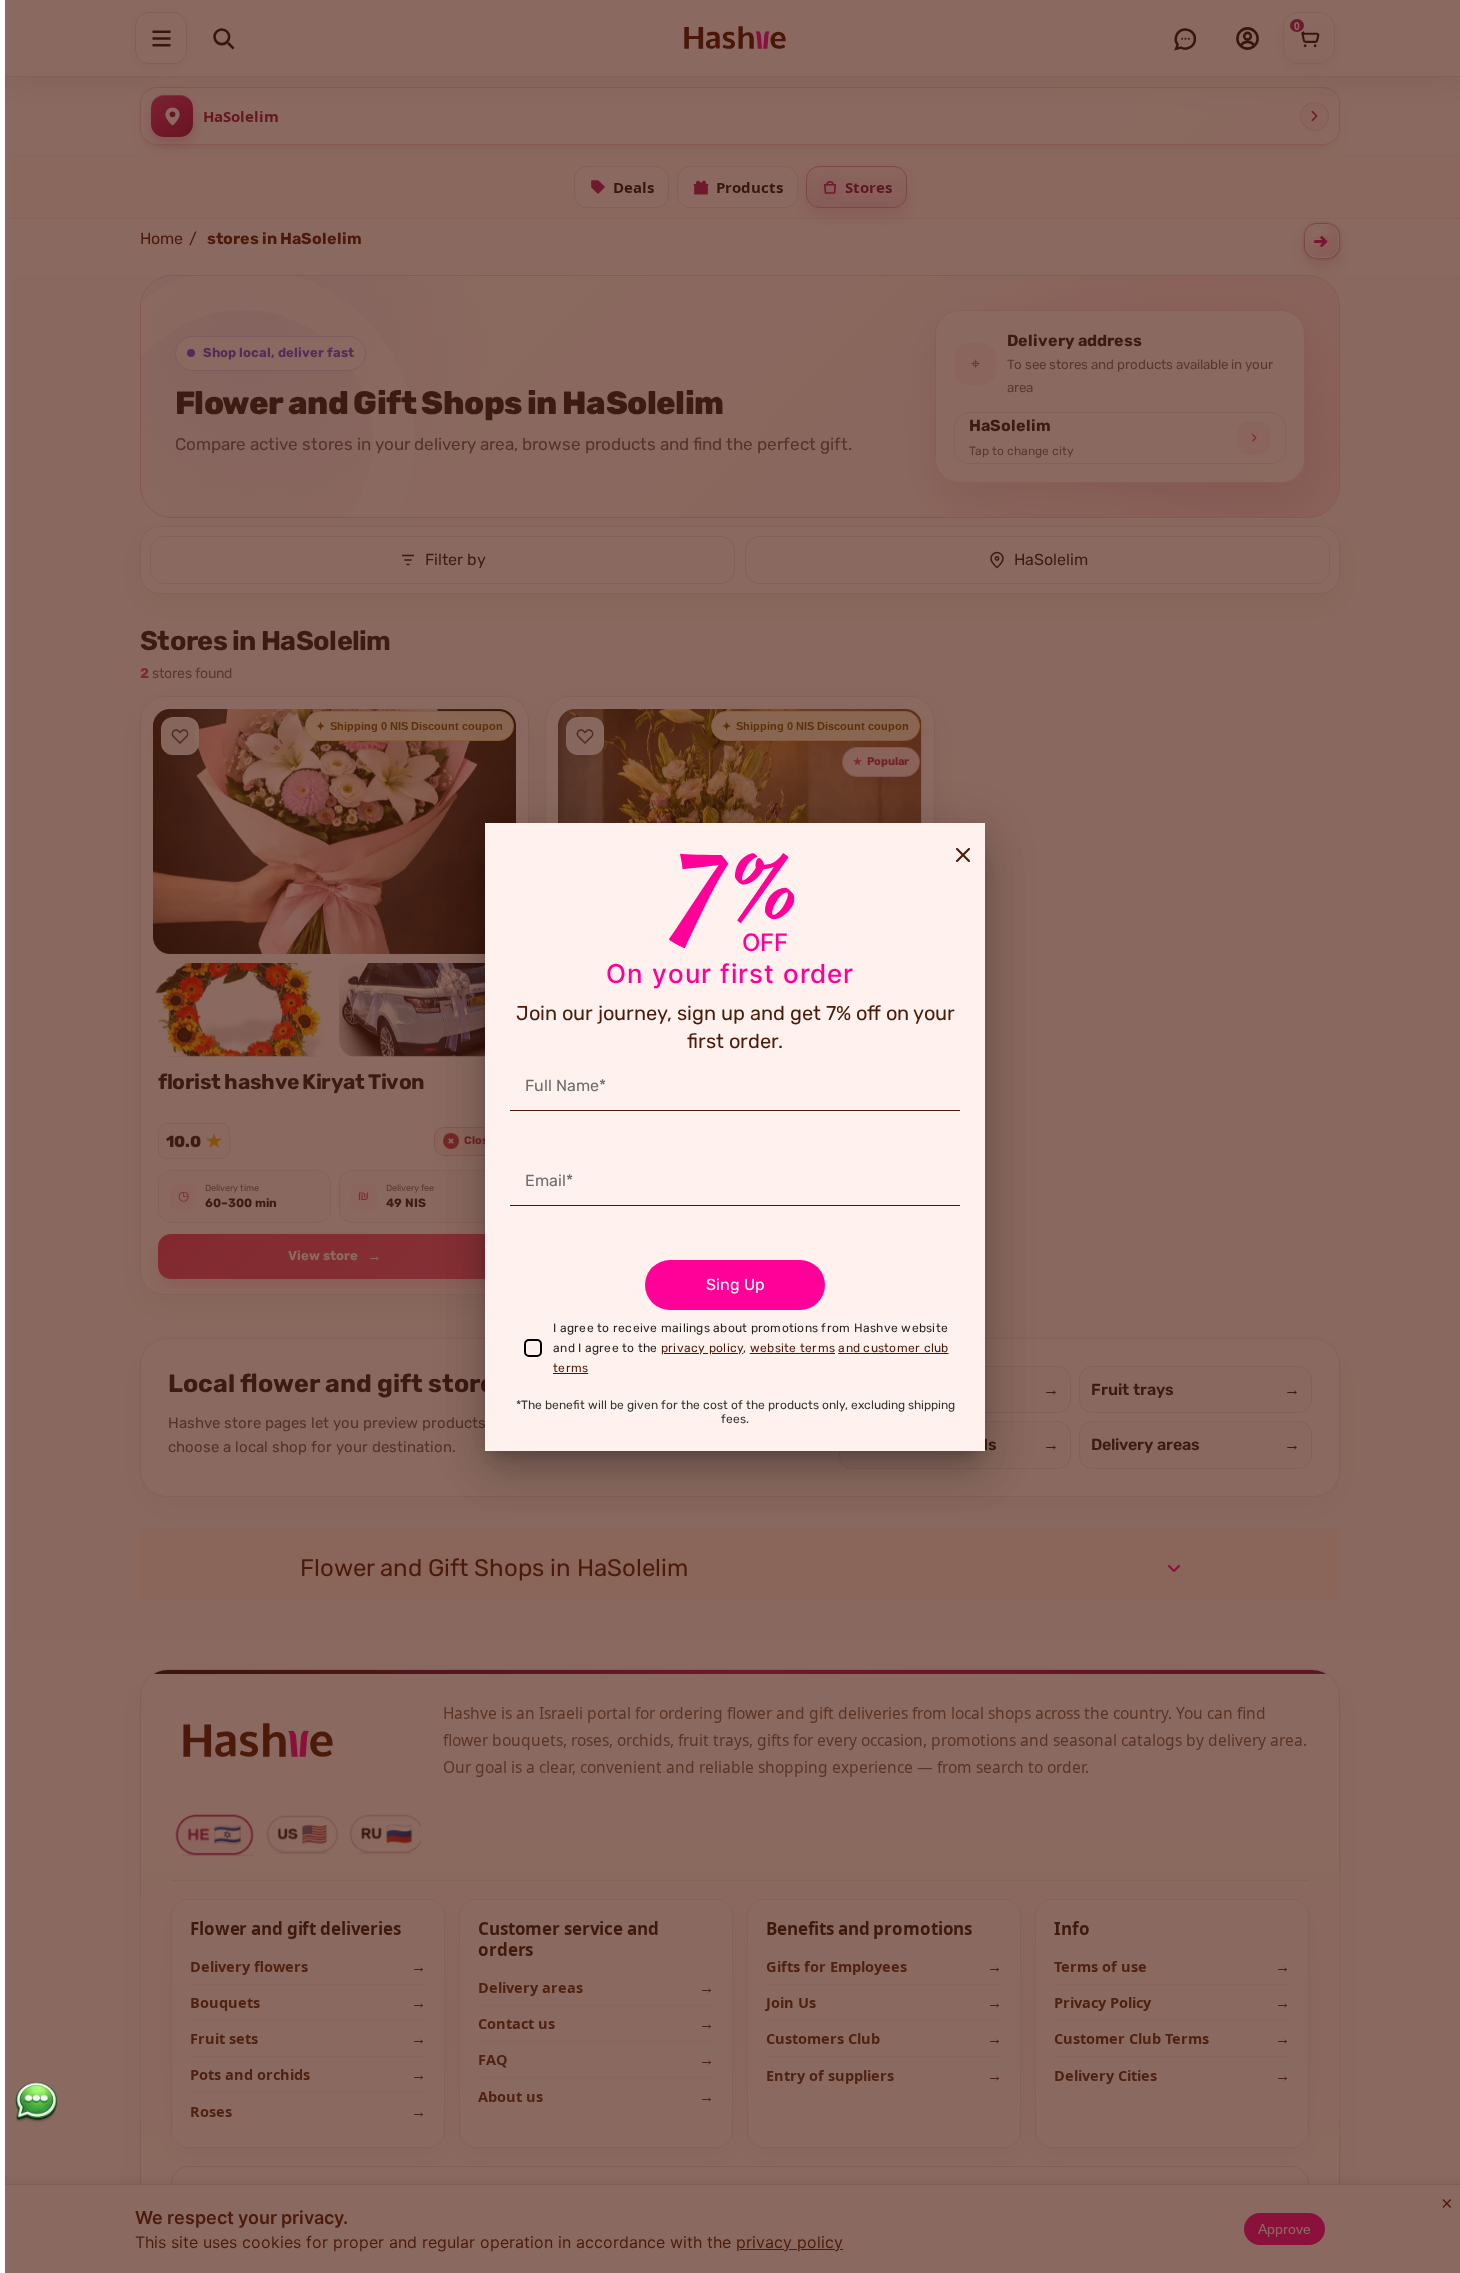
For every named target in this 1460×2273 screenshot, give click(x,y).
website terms (792, 1348)
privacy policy (702, 1348)
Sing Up (735, 1284)
